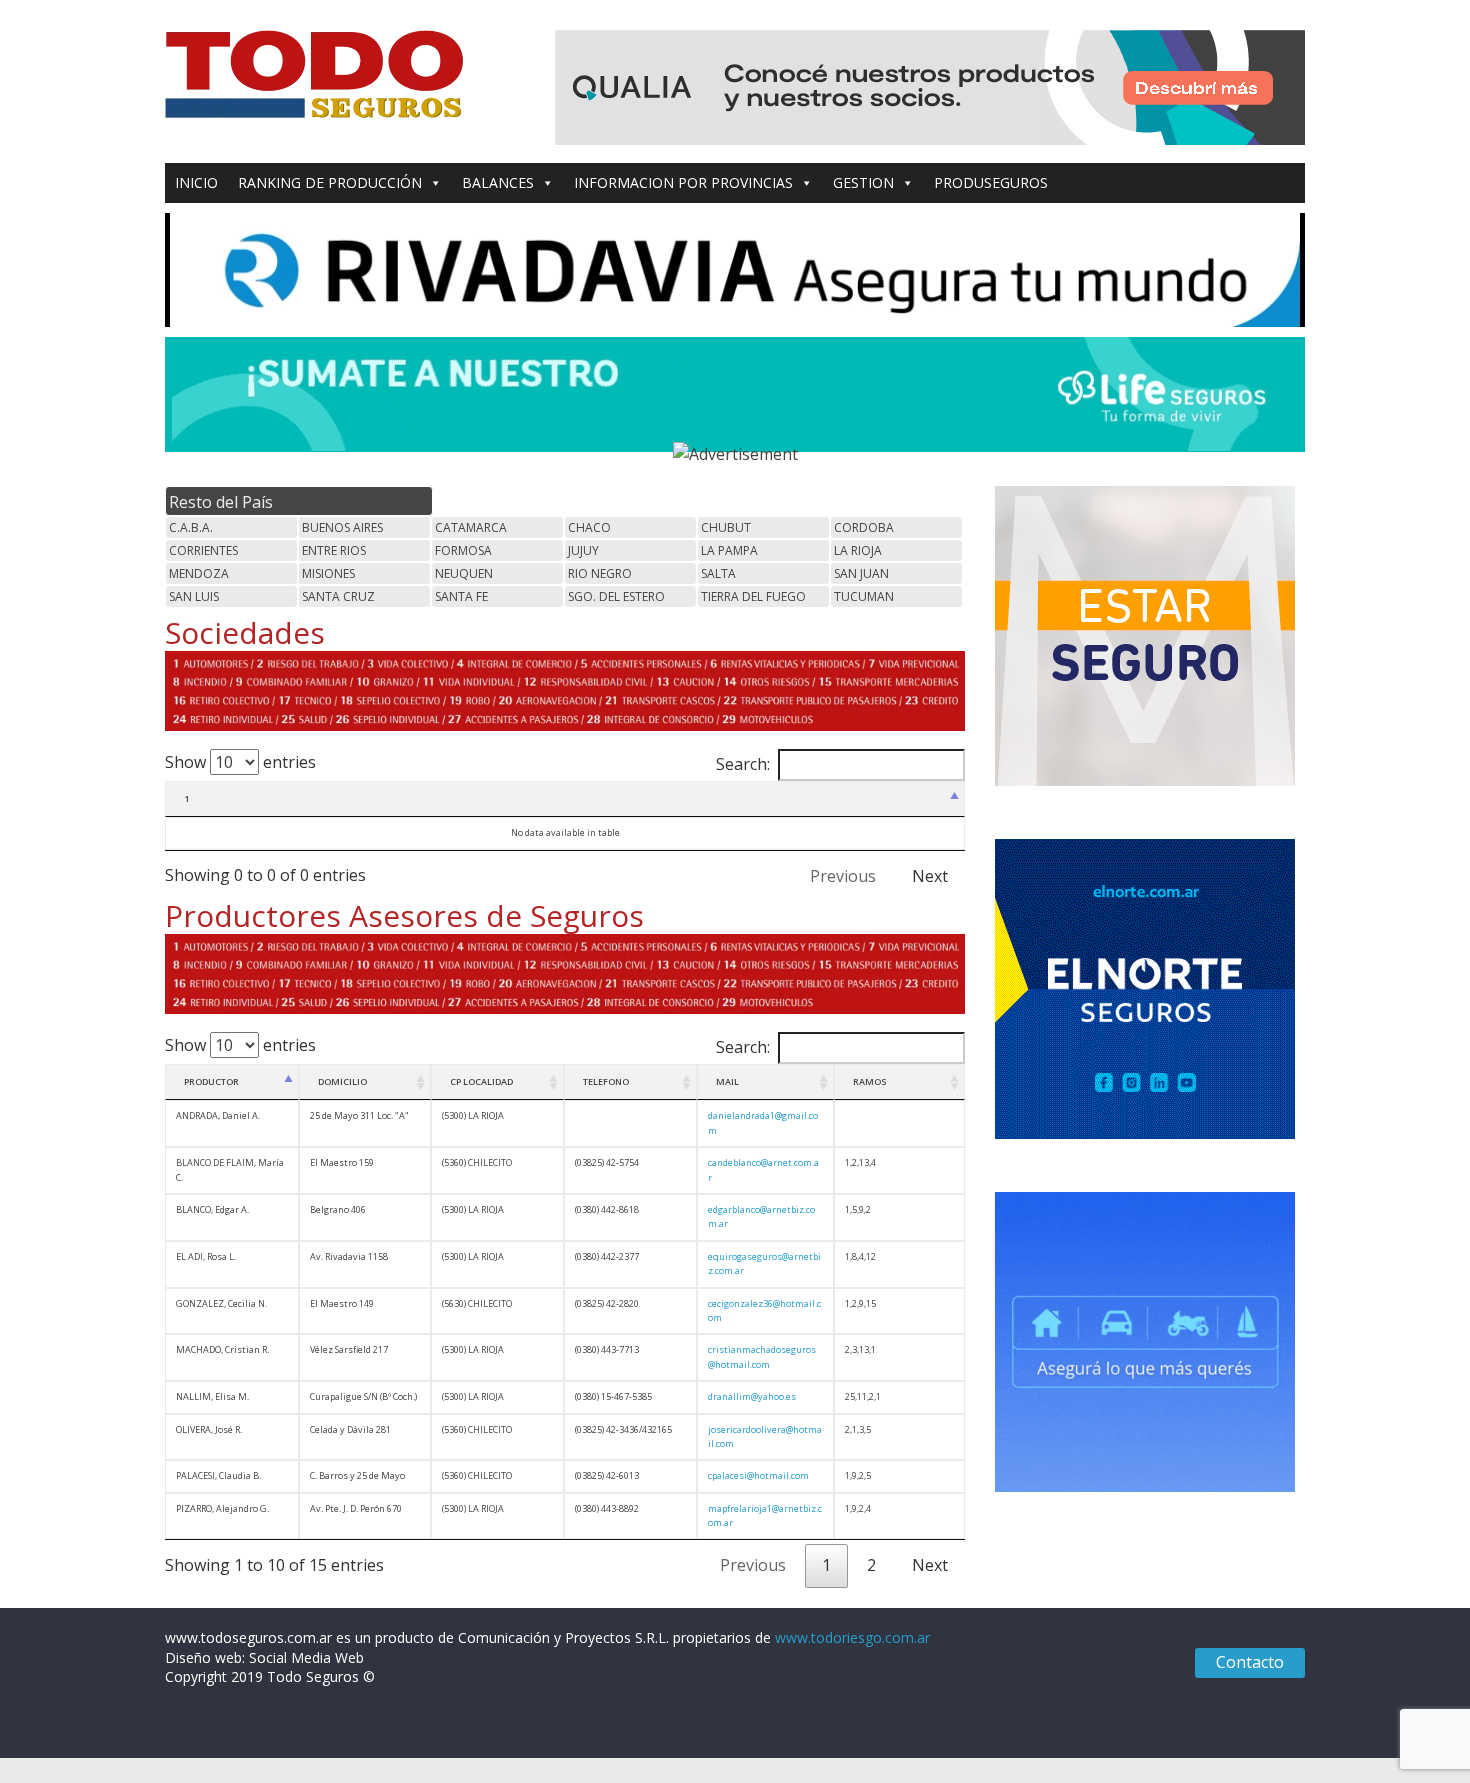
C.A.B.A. (191, 527)
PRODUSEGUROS (991, 182)
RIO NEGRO (600, 573)
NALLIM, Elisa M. (212, 1396)
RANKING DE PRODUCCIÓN (330, 182)
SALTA (718, 573)
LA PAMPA (729, 550)
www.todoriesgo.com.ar (852, 1637)
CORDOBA (864, 527)
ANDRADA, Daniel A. (218, 1115)
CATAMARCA (471, 527)
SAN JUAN (861, 573)
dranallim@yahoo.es (752, 1396)
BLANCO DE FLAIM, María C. (230, 1169)
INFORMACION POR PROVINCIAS (683, 182)
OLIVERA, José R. (209, 1429)
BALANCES (498, 182)
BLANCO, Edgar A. (212, 1209)
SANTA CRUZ (338, 596)
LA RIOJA (858, 550)
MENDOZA (199, 573)
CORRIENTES (203, 550)
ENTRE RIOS (334, 550)
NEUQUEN (464, 573)
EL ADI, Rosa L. (206, 1256)
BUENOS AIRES (342, 527)
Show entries (240, 762)
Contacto (1250, 1662)
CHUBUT (726, 527)
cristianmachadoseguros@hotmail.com (762, 1356)
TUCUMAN (864, 596)
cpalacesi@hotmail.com (758, 1475)
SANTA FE (461, 596)
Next (930, 876)
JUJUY (583, 550)
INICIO (196, 182)
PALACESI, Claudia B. (218, 1475)
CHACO (589, 527)
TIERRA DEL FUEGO (753, 596)
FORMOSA (463, 550)
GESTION (863, 182)
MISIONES (328, 573)
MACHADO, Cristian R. (222, 1349)
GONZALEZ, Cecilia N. (221, 1303)
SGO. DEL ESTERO (616, 596)
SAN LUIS (194, 596)
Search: (743, 764)
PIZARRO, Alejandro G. (222, 1508)
